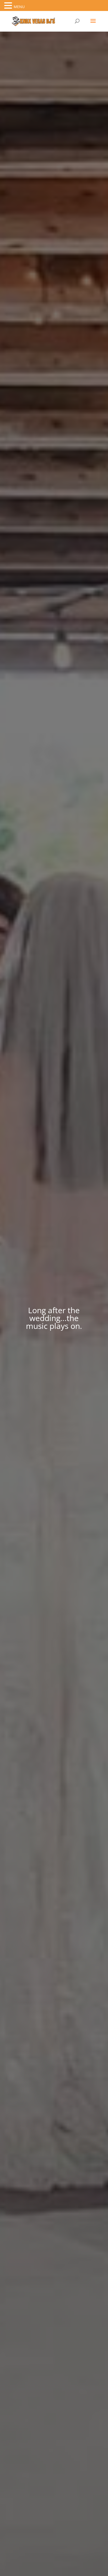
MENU (19, 7)
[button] (9, 6)
